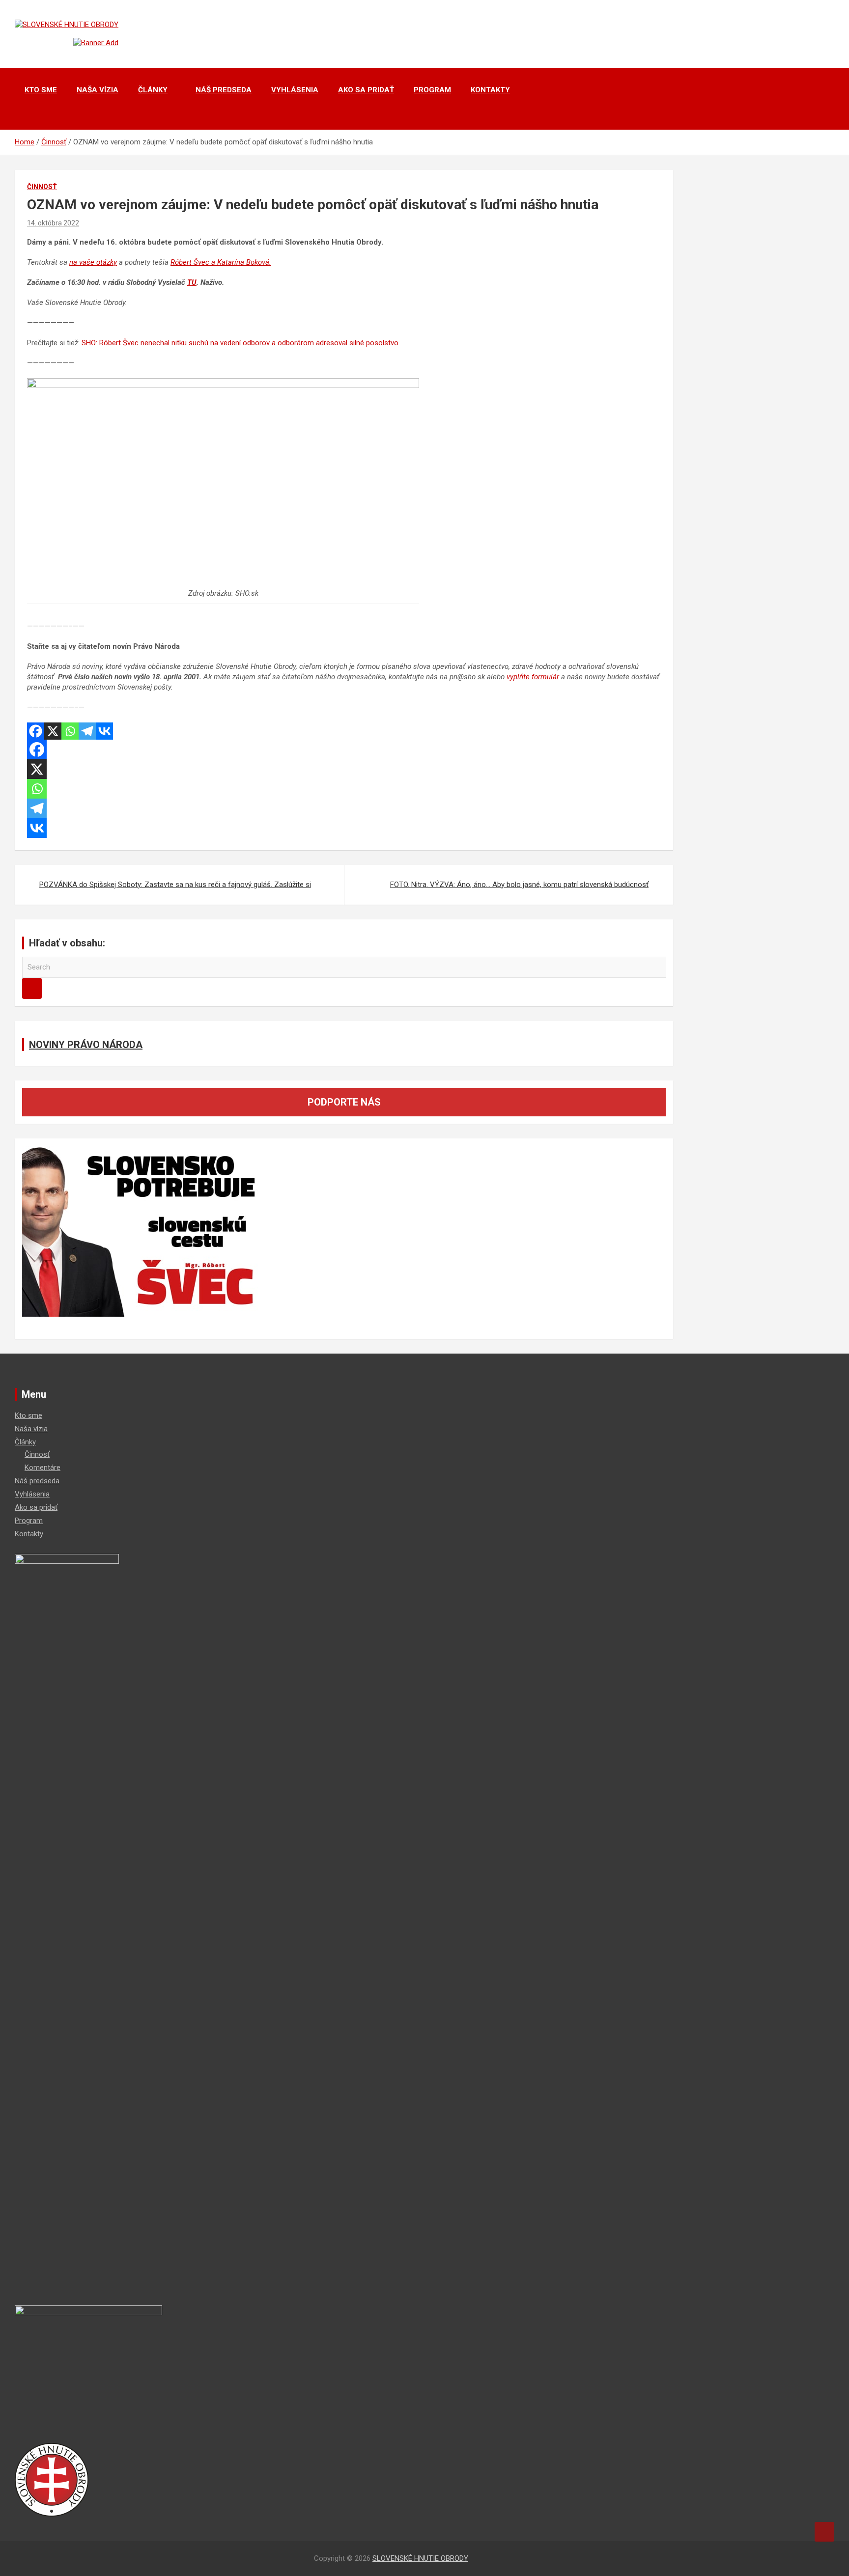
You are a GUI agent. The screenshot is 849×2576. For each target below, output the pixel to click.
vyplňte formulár (533, 677)
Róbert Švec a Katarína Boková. (221, 262)
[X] (53, 731)
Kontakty (490, 90)
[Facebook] (36, 731)
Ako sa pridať (366, 90)
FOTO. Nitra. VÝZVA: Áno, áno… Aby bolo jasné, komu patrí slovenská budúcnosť (519, 885)
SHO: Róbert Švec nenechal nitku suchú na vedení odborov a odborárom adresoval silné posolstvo (240, 343)
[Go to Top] (824, 2532)
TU (192, 282)
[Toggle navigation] (27, 117)
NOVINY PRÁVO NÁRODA (86, 1045)
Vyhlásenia (295, 90)
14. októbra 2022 (53, 223)
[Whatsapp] (70, 731)
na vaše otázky (93, 262)
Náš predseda (224, 90)
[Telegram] (87, 731)
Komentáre (42, 1468)
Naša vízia (98, 90)
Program (432, 90)
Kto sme (41, 90)
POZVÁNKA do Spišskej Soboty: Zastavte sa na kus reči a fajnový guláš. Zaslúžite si (175, 885)
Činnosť (42, 187)
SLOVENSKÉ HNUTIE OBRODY (420, 2558)
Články (153, 90)
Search (32, 988)
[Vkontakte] (104, 731)
